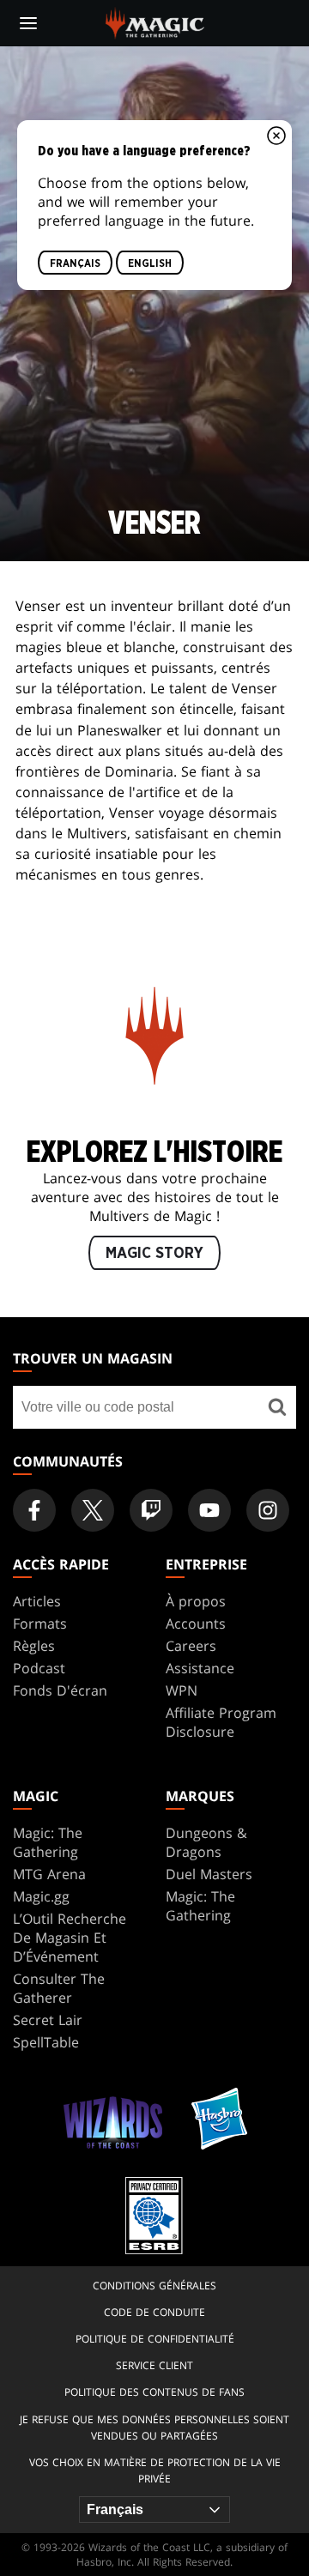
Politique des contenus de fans (154, 2392)
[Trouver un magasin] (277, 1407)
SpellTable (46, 2042)
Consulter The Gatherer (59, 1988)
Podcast (39, 1668)
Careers (191, 1646)
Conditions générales (154, 2286)
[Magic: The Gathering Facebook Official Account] (34, 1510)
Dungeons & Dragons (206, 1842)
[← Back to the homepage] (155, 21)
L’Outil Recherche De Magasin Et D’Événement (70, 1938)
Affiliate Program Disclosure (221, 1722)
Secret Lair (48, 2020)
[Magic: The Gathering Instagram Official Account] (268, 1510)
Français (75, 263)
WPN (182, 1690)
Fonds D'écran (60, 1690)
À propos (196, 1601)
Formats (40, 1624)
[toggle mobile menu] (28, 23)
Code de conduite (154, 2312)
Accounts (196, 1624)
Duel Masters (209, 1874)
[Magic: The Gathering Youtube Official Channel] (209, 1510)
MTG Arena (49, 1874)
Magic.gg (41, 1896)
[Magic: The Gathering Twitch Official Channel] (151, 1510)
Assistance (200, 1668)
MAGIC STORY (154, 1253)
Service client (154, 2365)
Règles (34, 1646)
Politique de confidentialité (155, 2339)
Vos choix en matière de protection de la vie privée (155, 2470)
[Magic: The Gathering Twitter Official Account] (93, 1510)
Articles (37, 1601)
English (150, 263)
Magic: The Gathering (48, 1842)
